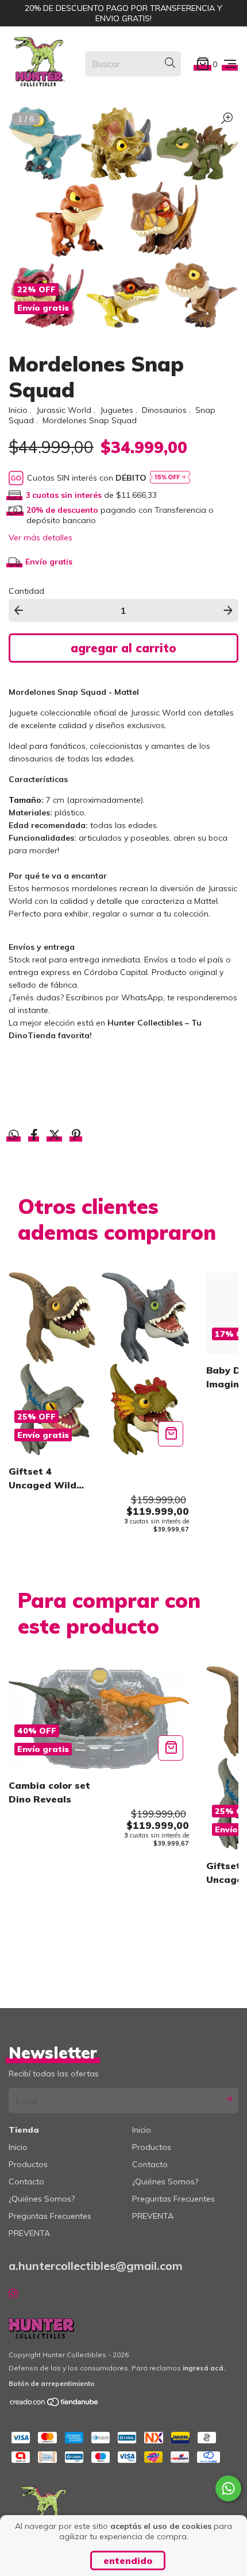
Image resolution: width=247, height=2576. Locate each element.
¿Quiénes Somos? (42, 2199)
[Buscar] (170, 63)
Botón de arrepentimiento (52, 2383)
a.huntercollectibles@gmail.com (96, 2266)
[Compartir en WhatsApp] (14, 1135)
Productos (28, 2164)
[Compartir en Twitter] (56, 1136)
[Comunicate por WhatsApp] (228, 2488)
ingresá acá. (204, 2368)
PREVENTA (29, 2233)
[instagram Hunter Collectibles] (13, 2293)
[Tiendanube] (55, 2405)
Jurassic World (64, 410)
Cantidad (26, 591)
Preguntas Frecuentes (50, 2216)
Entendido (128, 2560)
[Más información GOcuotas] (170, 478)
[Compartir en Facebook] (35, 1136)
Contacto (26, 2182)
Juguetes (117, 410)
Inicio (18, 410)
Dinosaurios (164, 410)
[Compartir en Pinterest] (76, 1136)
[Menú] (230, 63)
